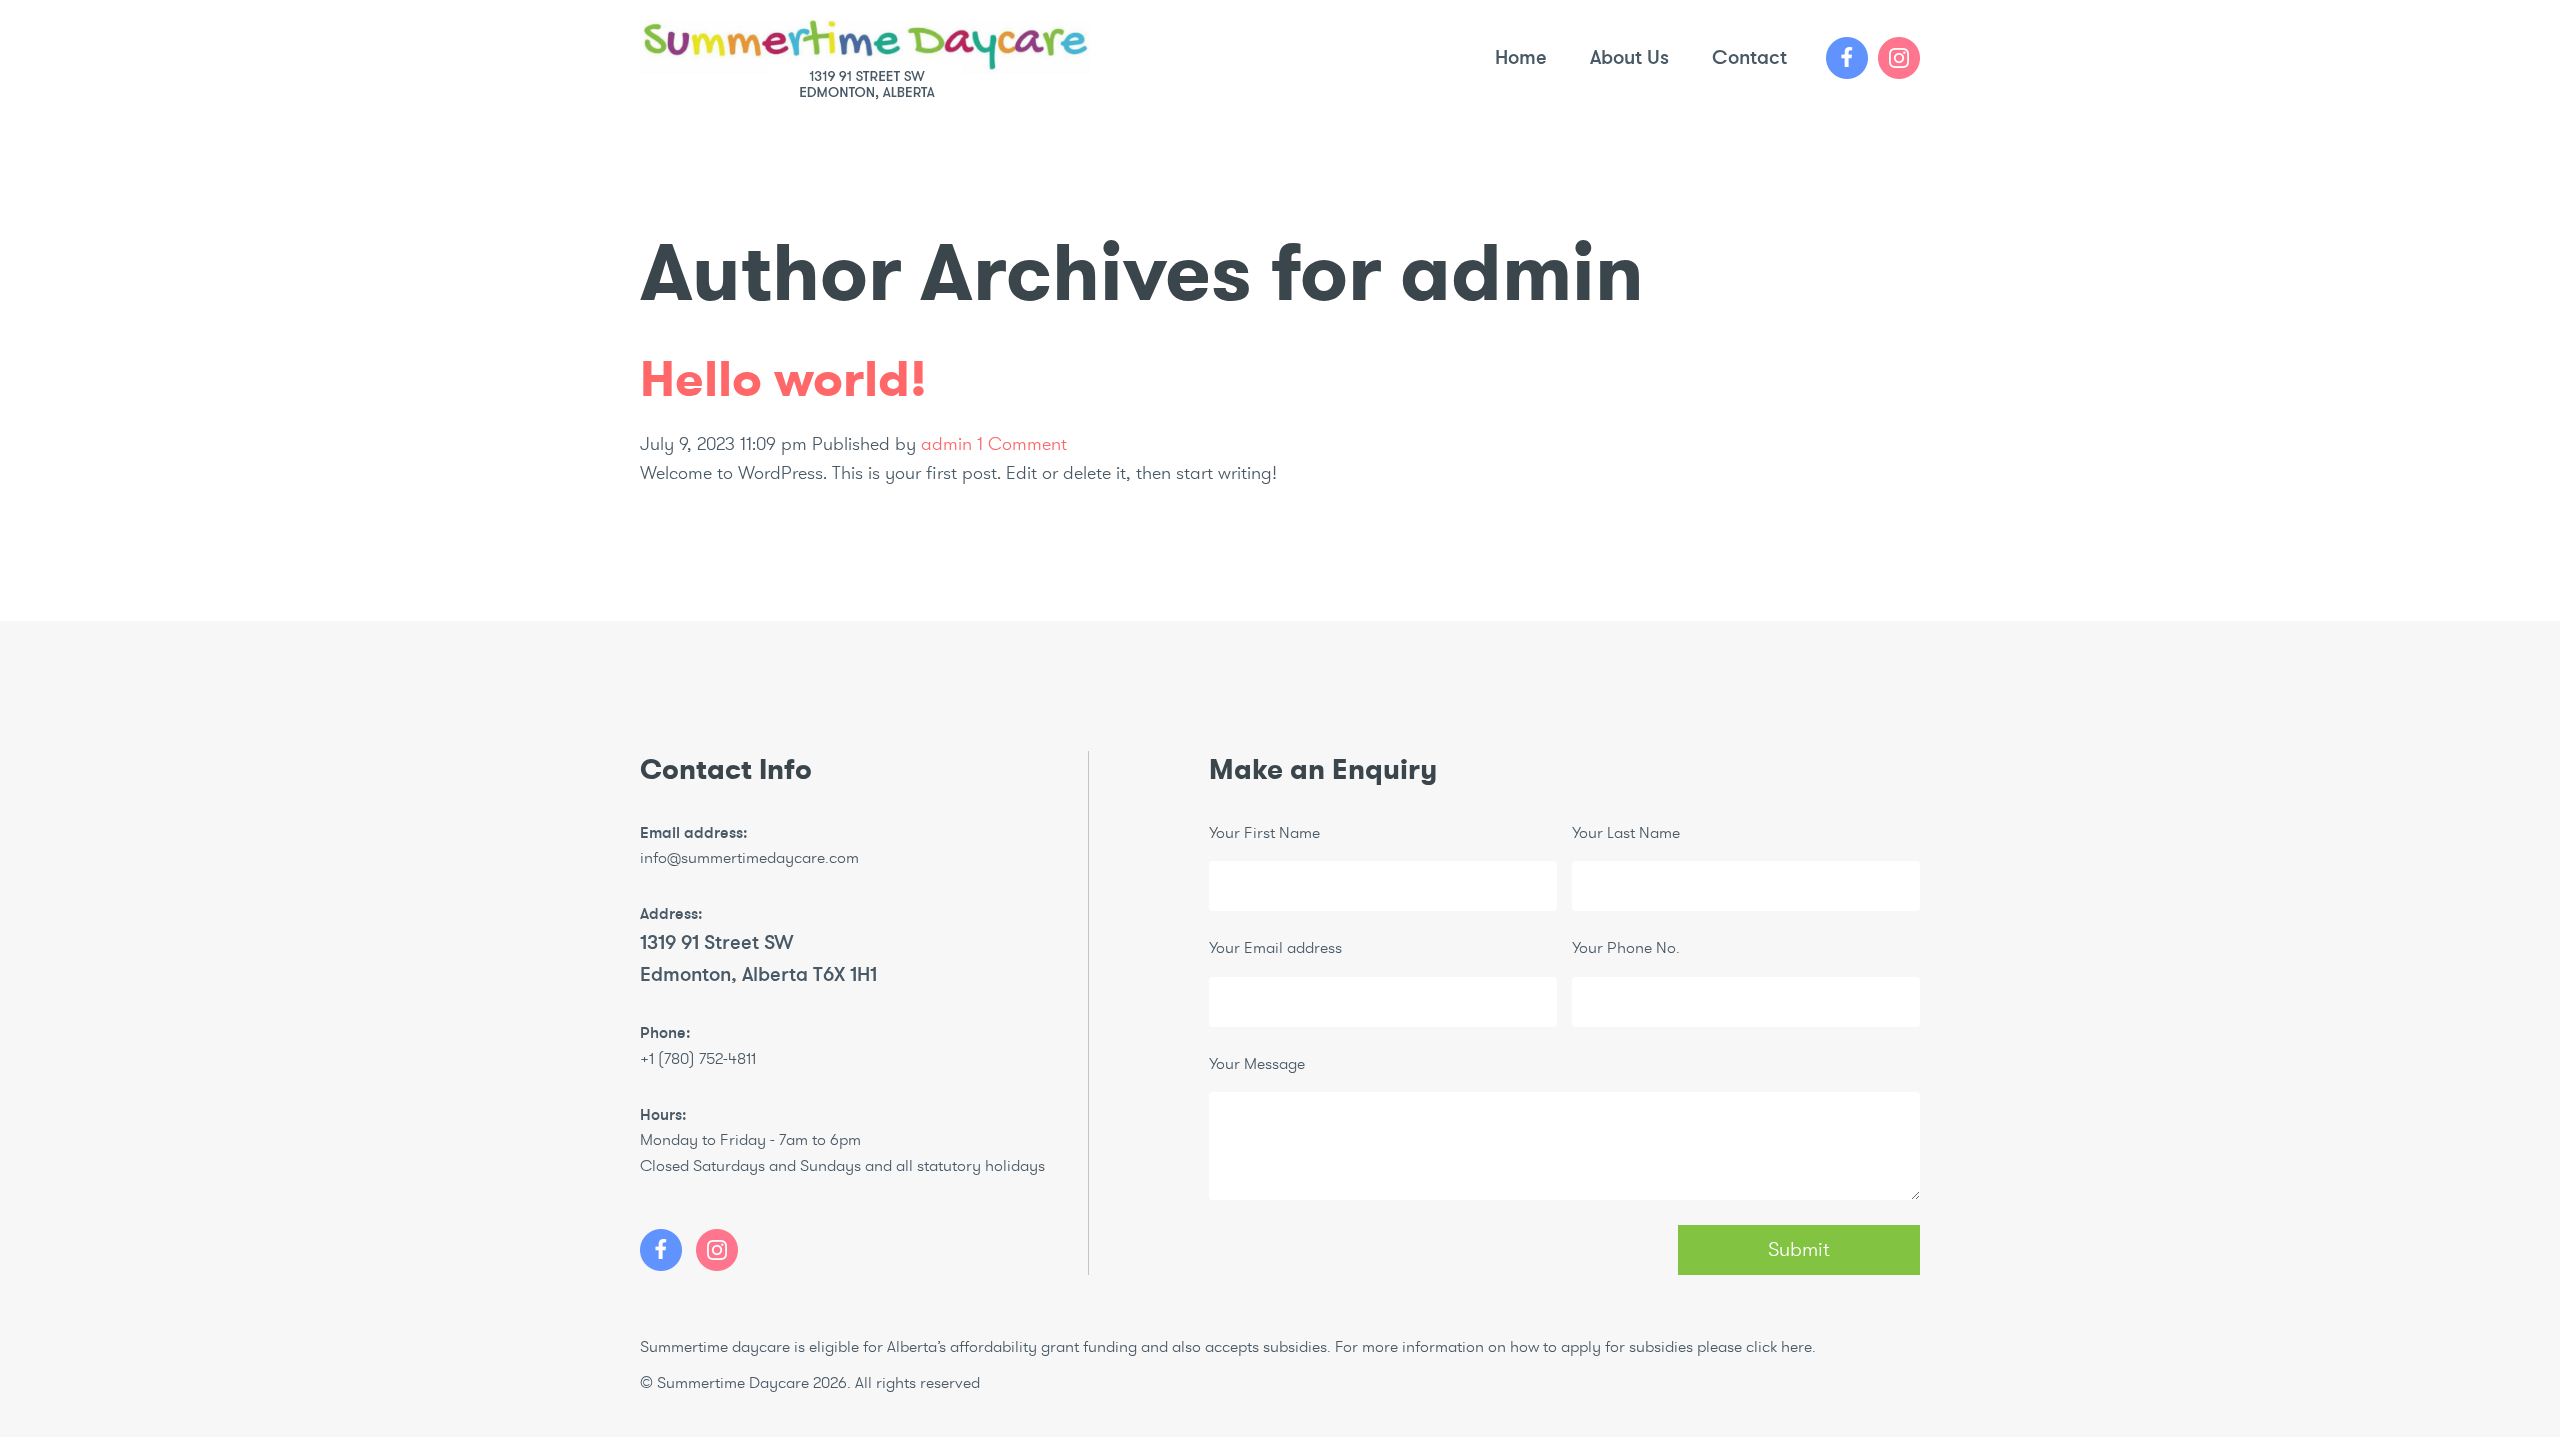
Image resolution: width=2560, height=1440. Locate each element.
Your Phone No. (1626, 948)
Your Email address (1275, 948)
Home (1521, 57)
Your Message (1257, 1064)
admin (946, 444)
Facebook (1847, 58)
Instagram (1899, 58)
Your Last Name (1626, 833)
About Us (1629, 57)
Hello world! (783, 379)
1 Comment (1022, 444)
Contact (1749, 57)
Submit (1799, 1249)
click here (1779, 1347)
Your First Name (1264, 833)
